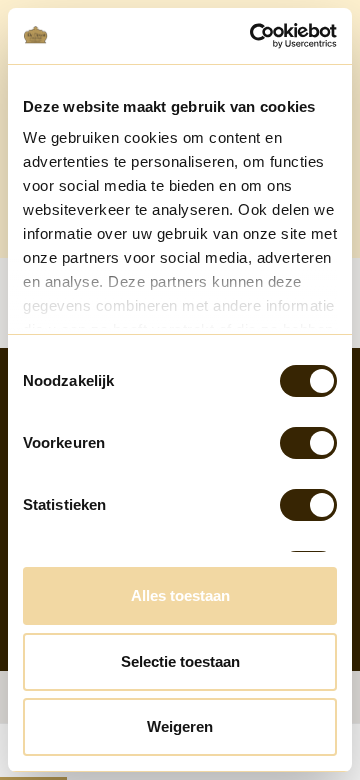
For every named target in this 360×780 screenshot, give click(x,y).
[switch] (308, 443)
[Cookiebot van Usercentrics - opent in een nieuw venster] (254, 36)
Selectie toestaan (180, 661)
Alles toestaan (180, 595)
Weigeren (180, 726)
